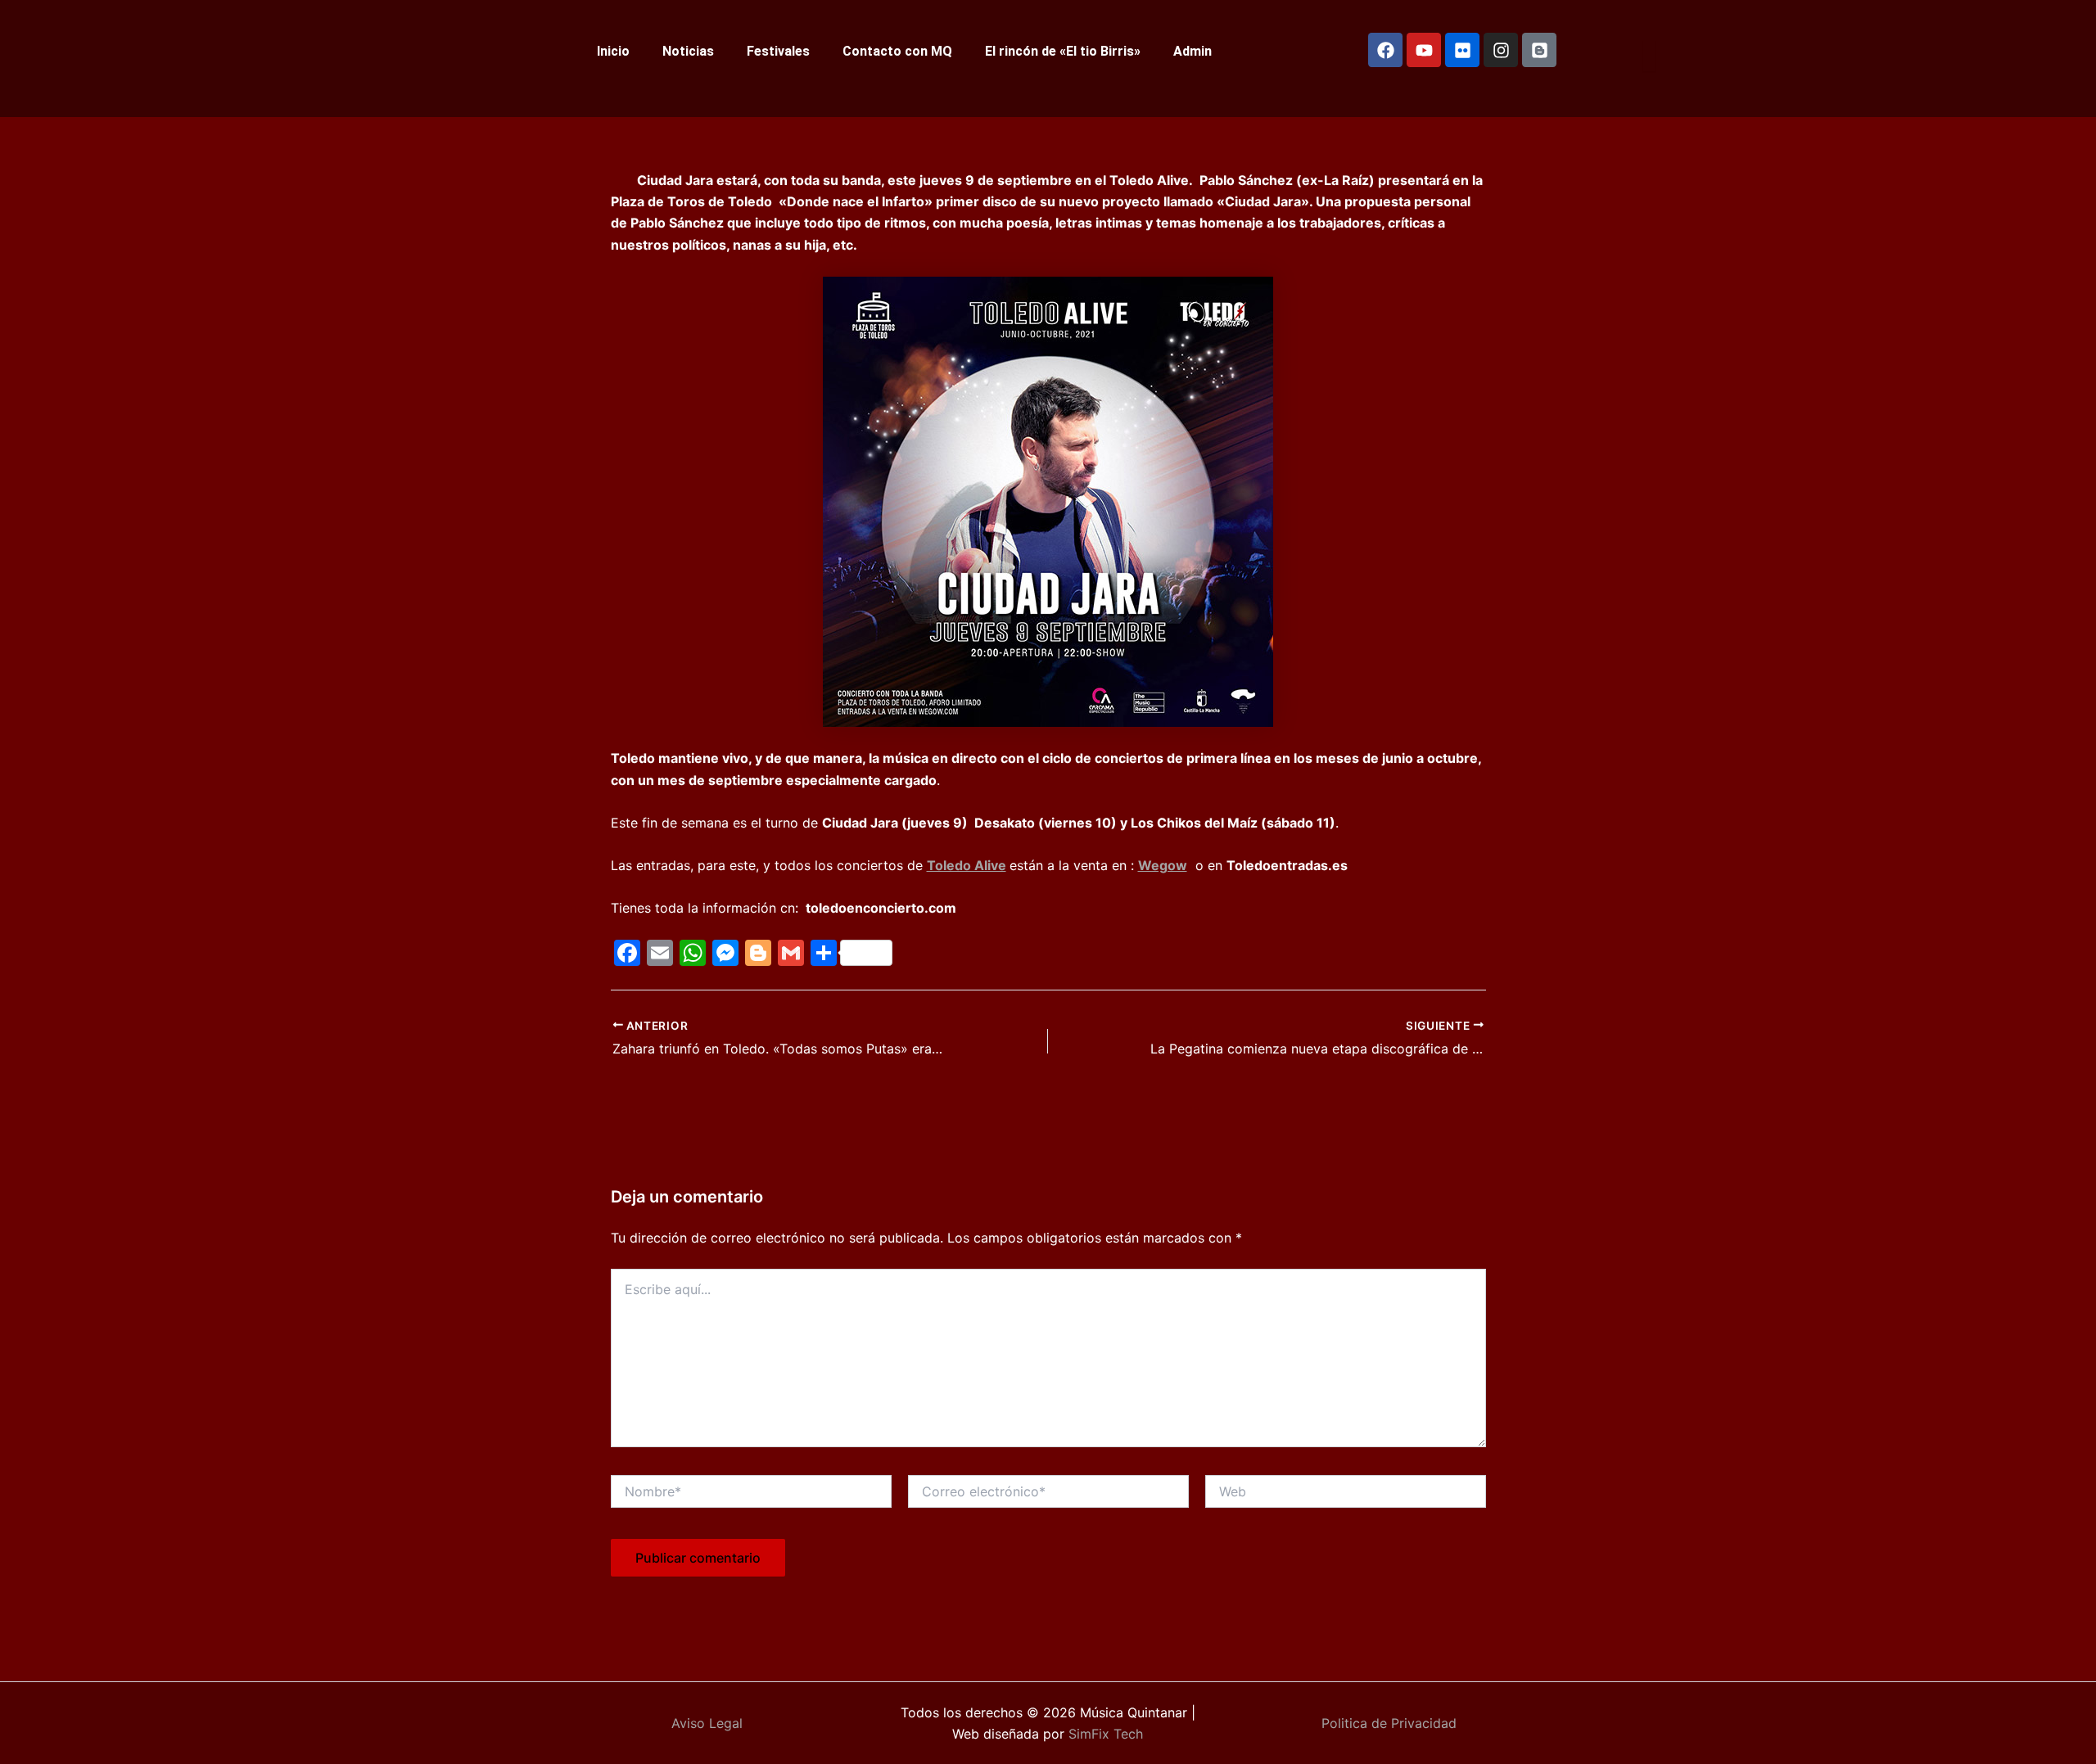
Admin (1193, 51)
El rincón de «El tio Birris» (1063, 51)
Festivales (778, 51)
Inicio (613, 51)
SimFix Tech (1104, 1734)
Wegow (1163, 865)
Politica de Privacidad (1389, 1723)
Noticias (688, 51)
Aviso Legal (707, 1723)
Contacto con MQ (897, 51)
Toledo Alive (967, 865)
